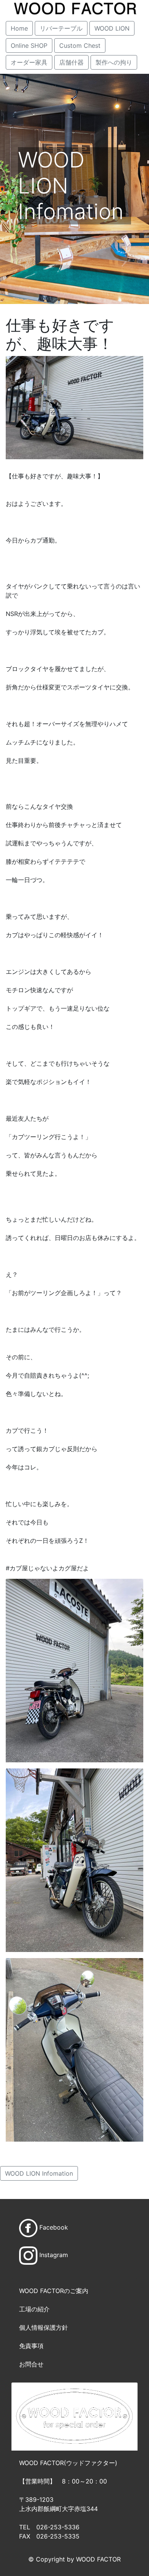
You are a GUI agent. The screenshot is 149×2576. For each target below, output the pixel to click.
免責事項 (31, 2346)
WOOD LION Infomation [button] (39, 2173)
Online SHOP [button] (29, 46)
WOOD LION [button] (112, 28)
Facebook (54, 2227)
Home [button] (19, 28)
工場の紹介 (34, 2309)
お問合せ (31, 2364)
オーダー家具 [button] (29, 62)
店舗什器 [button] (71, 62)
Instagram (54, 2255)
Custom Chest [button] (80, 46)
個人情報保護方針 (44, 2327)
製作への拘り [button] (114, 62)
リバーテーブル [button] (61, 28)
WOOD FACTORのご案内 (54, 2291)
